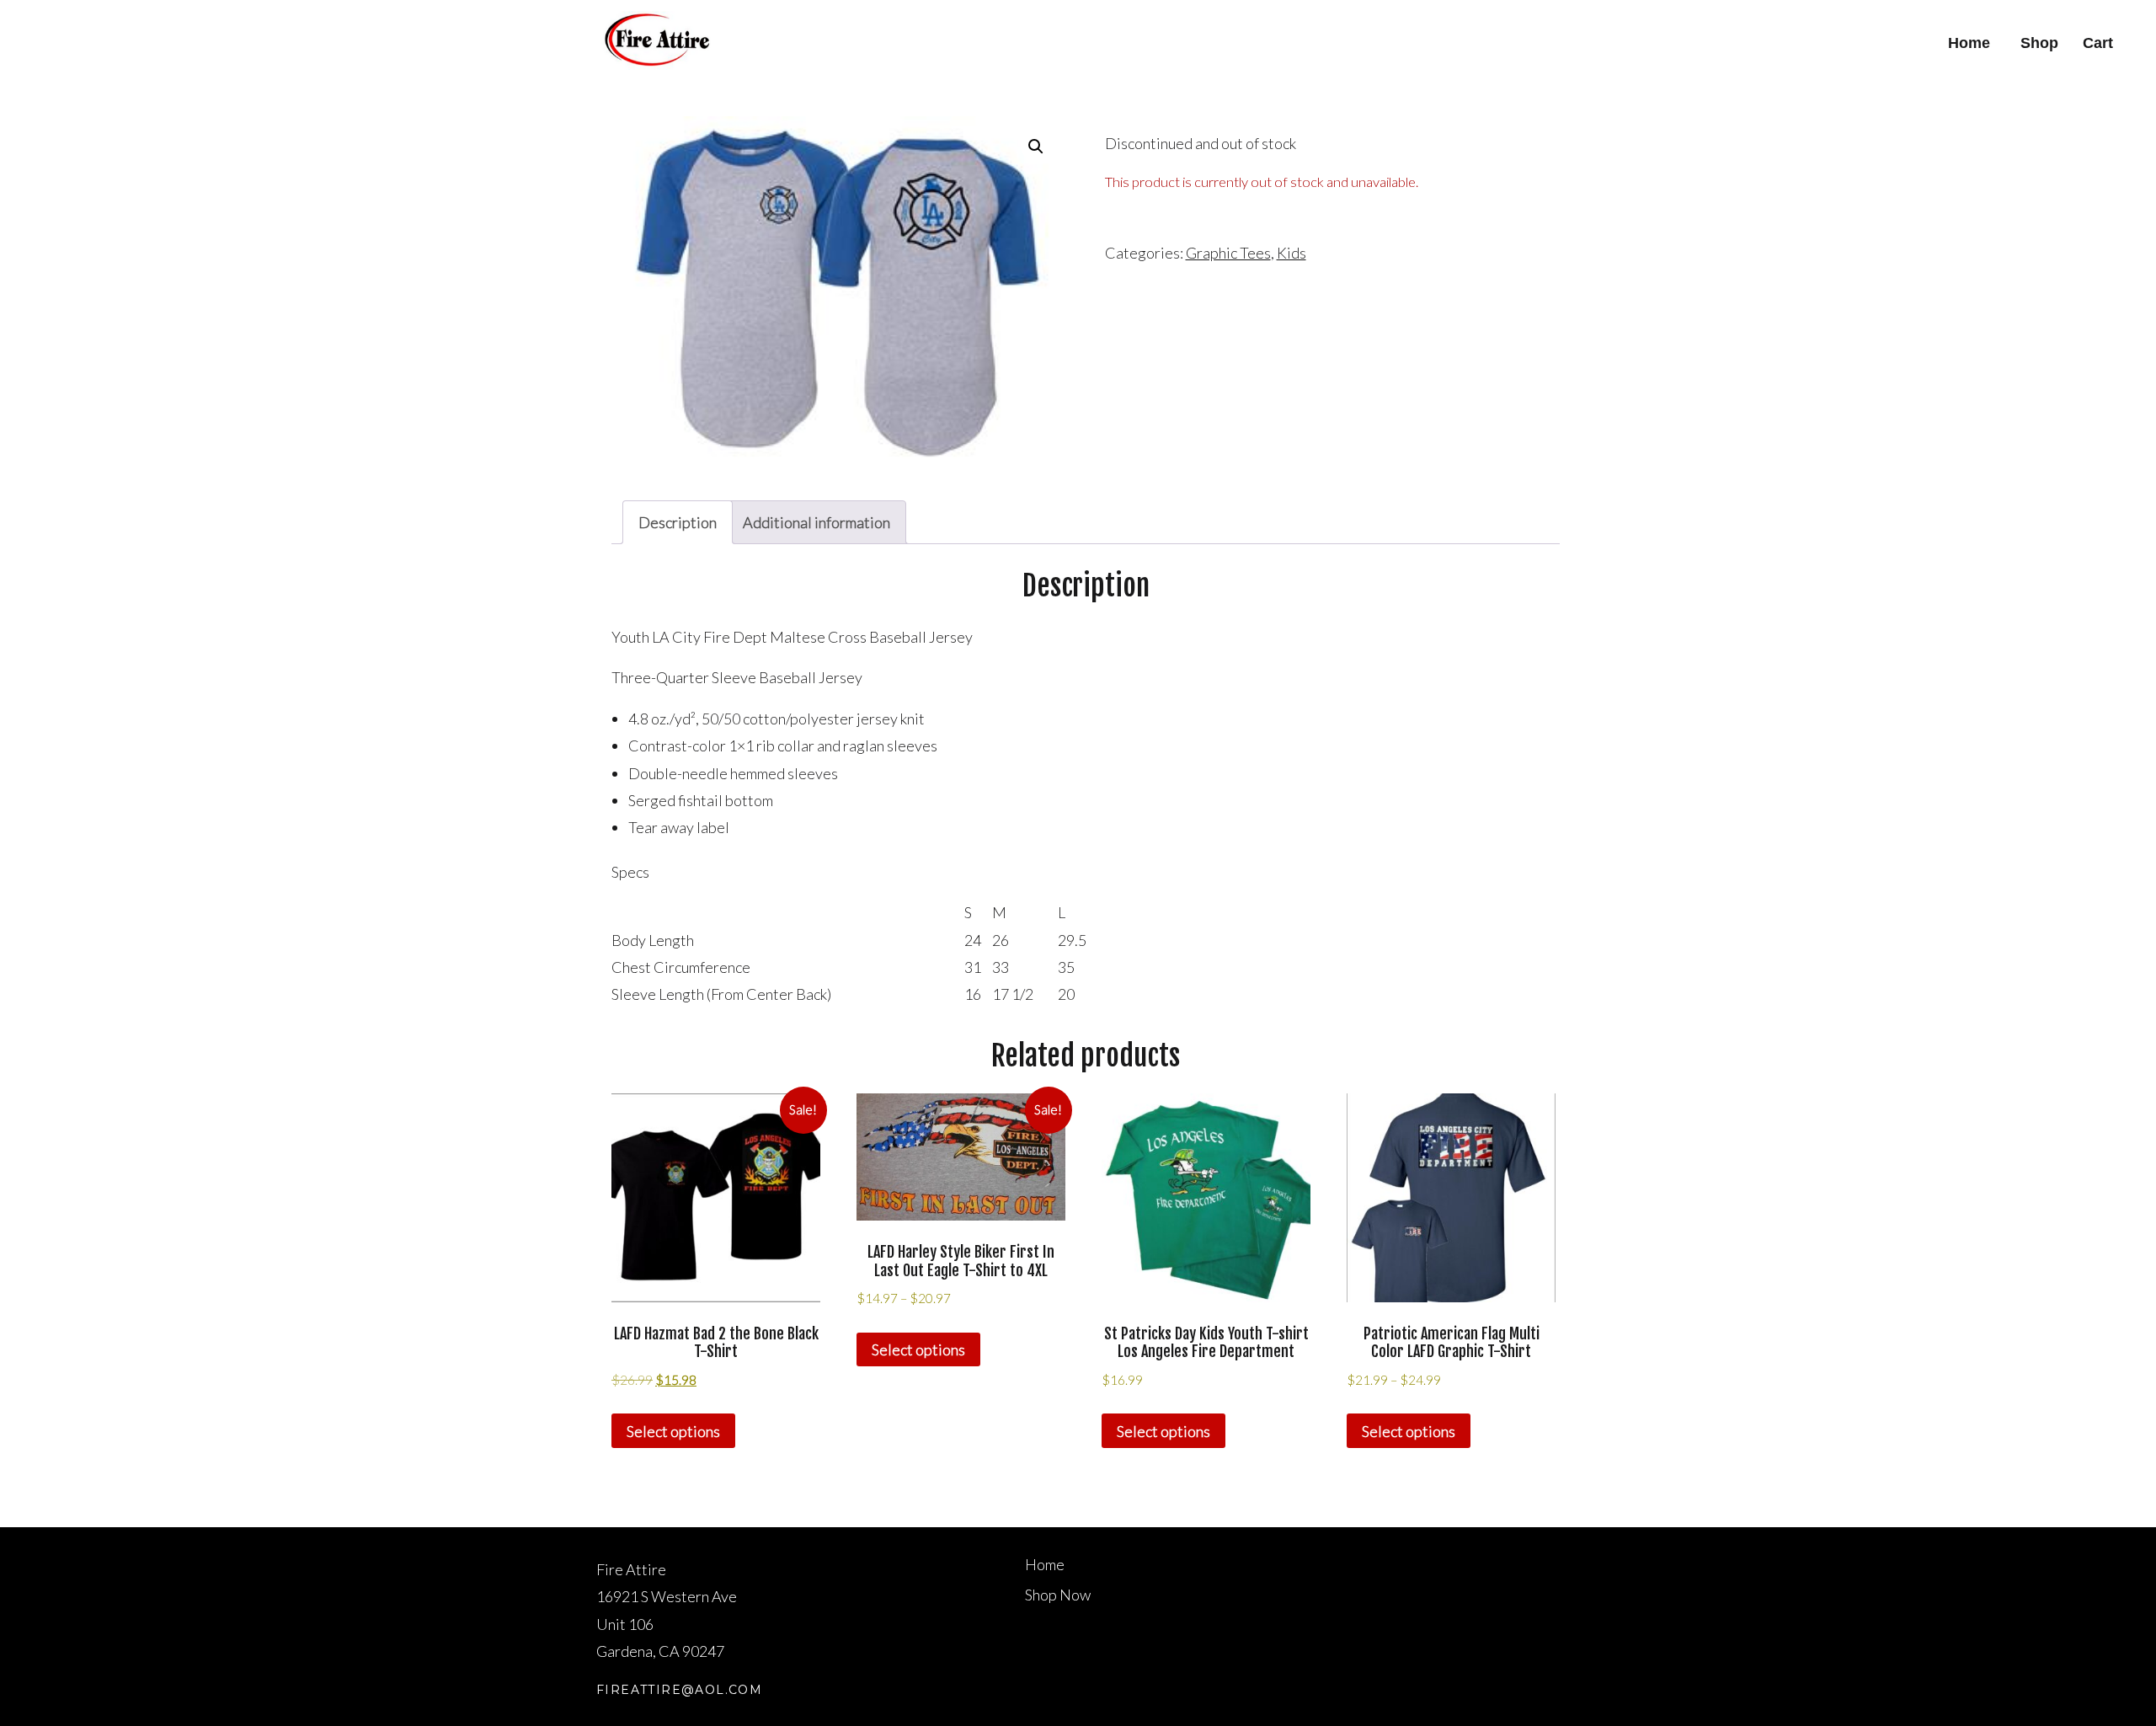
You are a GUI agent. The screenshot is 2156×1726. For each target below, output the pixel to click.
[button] (1036, 147)
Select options (673, 1431)
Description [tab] (678, 522)
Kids (1291, 253)
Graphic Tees (1228, 253)
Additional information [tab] (817, 522)
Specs (630, 872)
